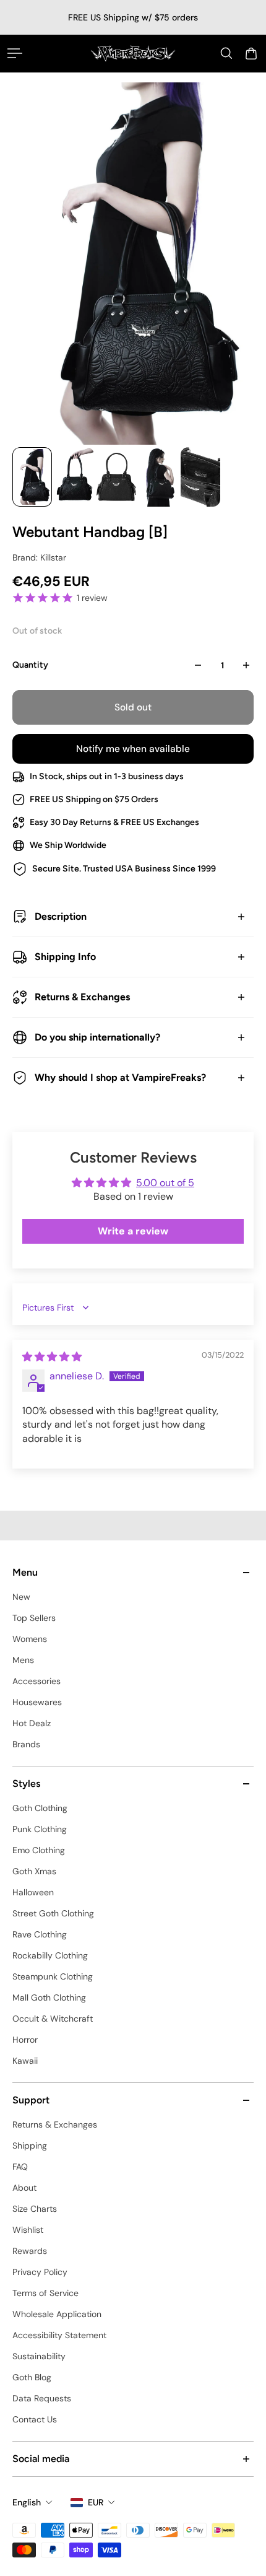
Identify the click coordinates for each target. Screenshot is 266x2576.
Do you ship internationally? (97, 1037)
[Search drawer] (226, 53)
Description (61, 916)
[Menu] (15, 53)
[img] (52, 1357)
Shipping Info (65, 957)
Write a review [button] (133, 1231)
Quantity (30, 665)
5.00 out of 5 (165, 1183)
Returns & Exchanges (82, 997)
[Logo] (133, 53)
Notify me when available (133, 749)
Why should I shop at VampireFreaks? (120, 1077)
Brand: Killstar (39, 557)
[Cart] (251, 53)
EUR (96, 2502)
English (27, 2502)
